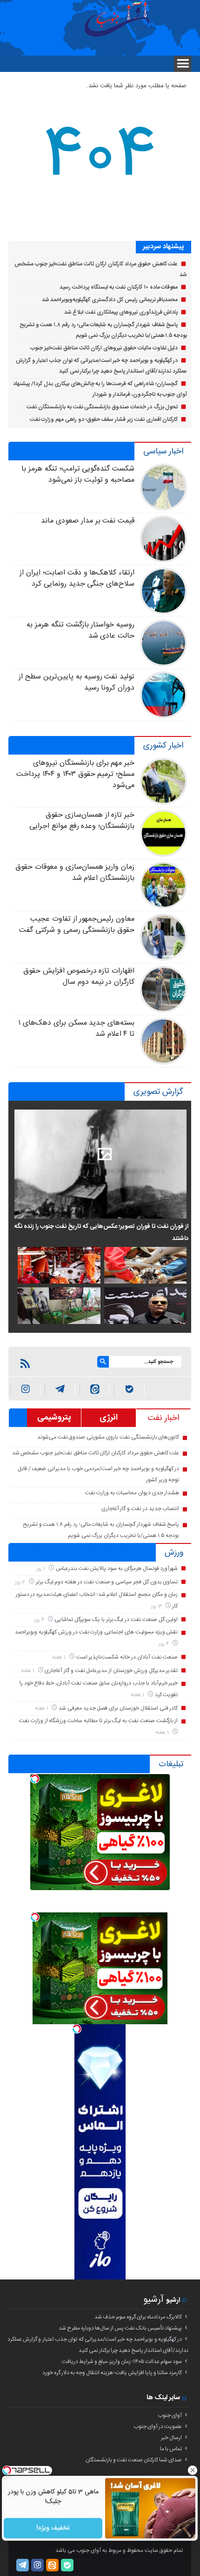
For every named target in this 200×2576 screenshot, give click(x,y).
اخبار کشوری (163, 746)
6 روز (40, 1620)
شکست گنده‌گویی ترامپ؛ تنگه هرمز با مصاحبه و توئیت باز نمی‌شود (78, 475)
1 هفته (60, 1657)
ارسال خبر (171, 2438)
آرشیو (153, 2300)
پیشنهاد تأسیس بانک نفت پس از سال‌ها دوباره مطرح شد (120, 2328)
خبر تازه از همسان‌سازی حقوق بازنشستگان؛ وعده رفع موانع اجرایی (82, 821)
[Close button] (193, 2470)
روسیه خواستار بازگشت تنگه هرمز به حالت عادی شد (80, 630)
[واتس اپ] (60, 1390)
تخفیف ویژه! (53, 2528)
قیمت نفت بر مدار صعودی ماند (88, 521)
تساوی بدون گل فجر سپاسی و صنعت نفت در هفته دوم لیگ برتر (107, 1582)
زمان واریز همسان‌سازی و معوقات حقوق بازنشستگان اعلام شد (75, 873)
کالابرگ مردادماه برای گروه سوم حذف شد (138, 2317)
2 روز (21, 1582)
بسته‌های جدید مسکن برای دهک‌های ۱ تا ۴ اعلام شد (76, 1029)
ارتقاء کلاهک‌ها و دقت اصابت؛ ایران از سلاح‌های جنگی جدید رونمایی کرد (77, 578)
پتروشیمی (54, 1418)
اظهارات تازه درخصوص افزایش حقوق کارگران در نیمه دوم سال (79, 977)
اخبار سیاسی (163, 452)
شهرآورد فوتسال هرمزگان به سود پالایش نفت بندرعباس (117, 1569)
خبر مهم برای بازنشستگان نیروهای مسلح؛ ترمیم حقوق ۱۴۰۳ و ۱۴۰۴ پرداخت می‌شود (75, 774)
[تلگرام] (23, 2565)
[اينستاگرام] (26, 1390)
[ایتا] (95, 1390)
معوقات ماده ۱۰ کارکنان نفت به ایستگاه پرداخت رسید (119, 287)
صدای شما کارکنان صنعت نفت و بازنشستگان (134, 2460)
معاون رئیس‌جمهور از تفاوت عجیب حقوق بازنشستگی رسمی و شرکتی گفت (77, 925)
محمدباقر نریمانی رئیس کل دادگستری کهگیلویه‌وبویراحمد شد (110, 300)
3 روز (157, 1606)
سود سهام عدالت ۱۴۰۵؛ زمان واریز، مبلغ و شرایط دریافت (122, 2362)
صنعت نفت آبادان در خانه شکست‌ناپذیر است (127, 1657)
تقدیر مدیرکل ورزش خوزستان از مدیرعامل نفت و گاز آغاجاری (111, 1671)
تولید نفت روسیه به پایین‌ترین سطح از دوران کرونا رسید (77, 682)
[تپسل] (35, 1779)
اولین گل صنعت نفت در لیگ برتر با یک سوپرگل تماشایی (116, 1620)
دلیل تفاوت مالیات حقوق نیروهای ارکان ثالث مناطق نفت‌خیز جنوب (104, 348)
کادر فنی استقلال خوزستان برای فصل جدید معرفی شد (118, 1708)
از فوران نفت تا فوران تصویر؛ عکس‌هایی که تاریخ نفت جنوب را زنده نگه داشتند (101, 1233)
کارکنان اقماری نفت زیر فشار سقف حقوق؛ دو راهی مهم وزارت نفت (104, 420)
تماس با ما (171, 2449)
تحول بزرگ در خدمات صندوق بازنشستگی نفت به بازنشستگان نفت (102, 407)
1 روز (42, 1569)
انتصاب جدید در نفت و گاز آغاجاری (140, 1509)
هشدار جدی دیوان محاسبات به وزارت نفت (132, 1493)
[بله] (129, 1390)
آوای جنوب (170, 2415)
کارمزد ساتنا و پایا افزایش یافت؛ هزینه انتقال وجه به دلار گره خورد (112, 2373)
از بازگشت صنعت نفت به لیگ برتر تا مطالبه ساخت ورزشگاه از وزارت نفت (98, 1721)
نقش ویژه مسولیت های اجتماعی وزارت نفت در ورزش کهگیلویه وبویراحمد (96, 1632)
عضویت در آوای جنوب (158, 2427)
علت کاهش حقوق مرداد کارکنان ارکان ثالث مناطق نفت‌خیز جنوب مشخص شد (96, 1453)
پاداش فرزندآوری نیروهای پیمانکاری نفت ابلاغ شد (121, 312)
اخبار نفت (163, 1418)
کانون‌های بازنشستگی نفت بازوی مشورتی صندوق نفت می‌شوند (108, 1437)
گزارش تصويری (158, 1092)
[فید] (25, 1363)
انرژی (109, 1418)
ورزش (174, 1553)
